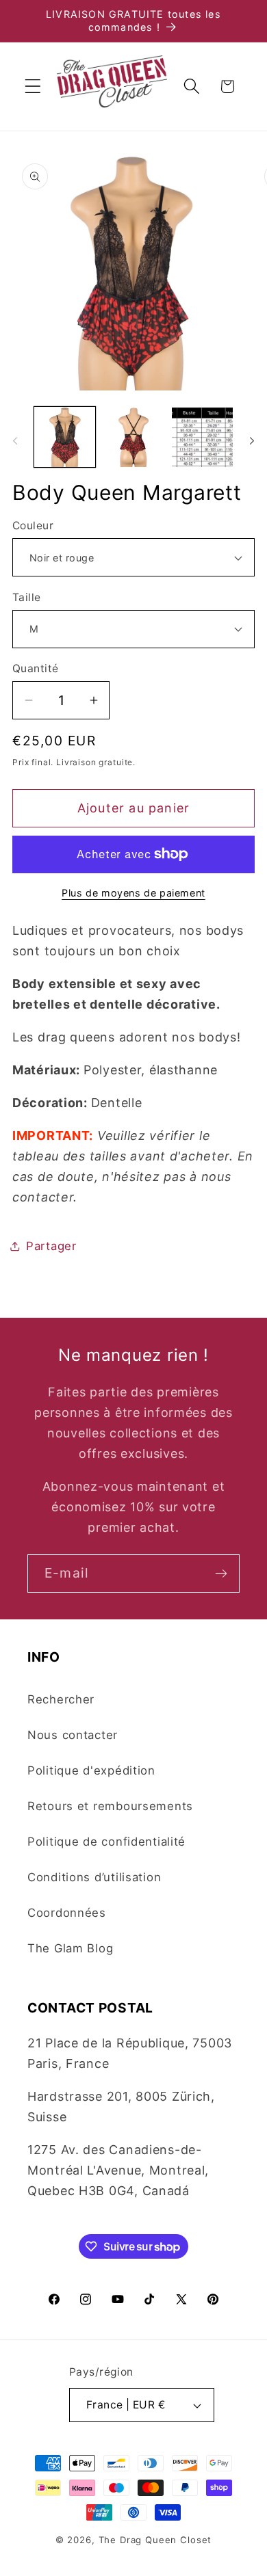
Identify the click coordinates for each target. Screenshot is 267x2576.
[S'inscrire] (221, 1574)
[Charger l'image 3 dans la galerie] (202, 437)
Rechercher (61, 1699)
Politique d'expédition (91, 1770)
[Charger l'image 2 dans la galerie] (134, 437)
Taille (27, 597)
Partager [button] (51, 1246)
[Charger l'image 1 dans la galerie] (65, 437)
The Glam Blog (70, 1948)
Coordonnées (67, 1913)
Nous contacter (73, 1735)
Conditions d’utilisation (94, 1877)
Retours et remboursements (110, 1806)
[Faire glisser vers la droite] (252, 441)
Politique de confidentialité (106, 1842)
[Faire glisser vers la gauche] (15, 441)
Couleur (33, 526)
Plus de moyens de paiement (133, 893)
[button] (33, 87)
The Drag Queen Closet (155, 2540)
